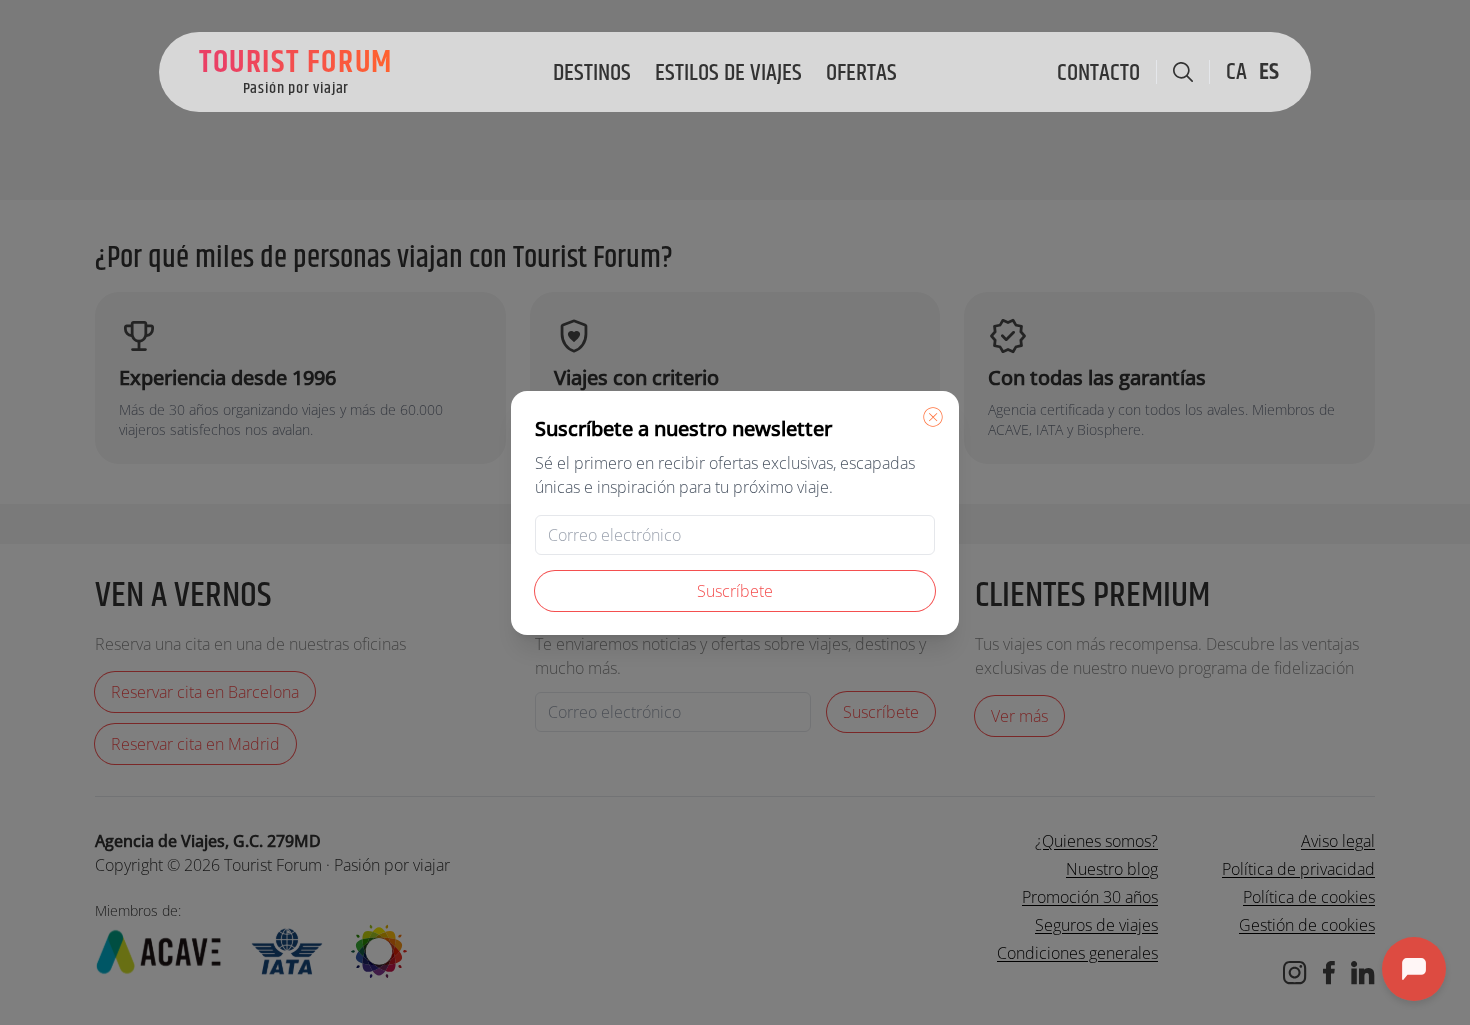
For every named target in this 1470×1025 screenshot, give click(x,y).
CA (1236, 72)
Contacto (1098, 73)
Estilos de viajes (728, 73)
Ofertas (861, 73)
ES (1269, 72)
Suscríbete (735, 591)
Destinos (592, 73)
